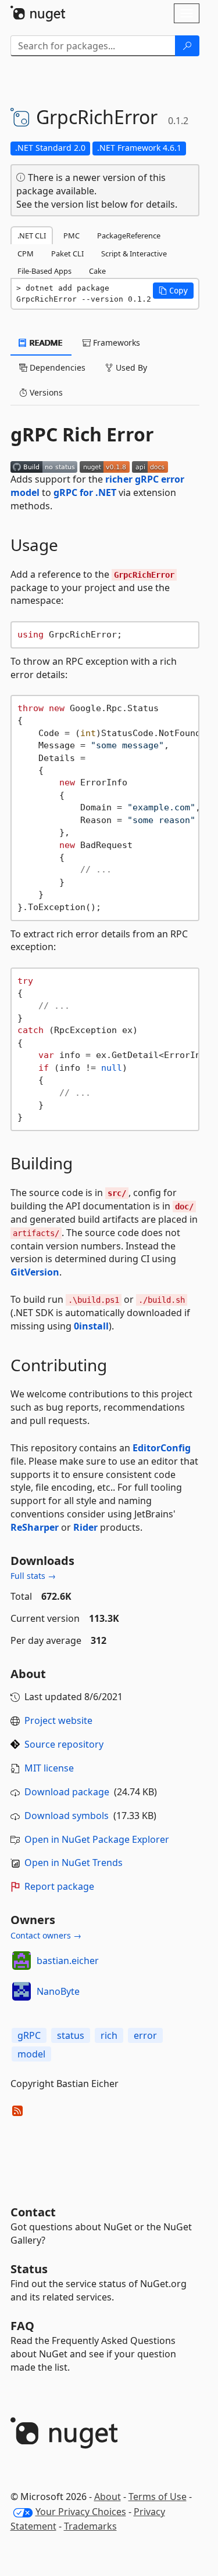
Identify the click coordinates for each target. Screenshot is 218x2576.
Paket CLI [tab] (67, 253)
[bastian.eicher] (22, 1961)
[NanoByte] (22, 1991)
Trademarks (90, 2526)
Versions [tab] (45, 392)
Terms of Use (158, 2497)
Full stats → (33, 1576)
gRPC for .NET (85, 492)
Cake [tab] (97, 271)
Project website (58, 1720)
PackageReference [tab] (129, 236)
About (108, 2497)
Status (29, 2269)
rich (109, 2035)
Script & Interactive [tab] (134, 253)
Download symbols (67, 1816)
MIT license (49, 1768)
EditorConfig (162, 1448)
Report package (59, 1886)
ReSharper (35, 1527)
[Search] (187, 46)
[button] (173, 291)
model (31, 2054)
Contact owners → (46, 1935)
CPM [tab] (26, 253)
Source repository (64, 1744)
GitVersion (35, 1272)
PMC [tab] (72, 236)
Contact (33, 2212)
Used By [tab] (130, 367)
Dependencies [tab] (56, 367)
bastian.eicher (68, 1961)
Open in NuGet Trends (74, 1863)
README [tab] (45, 343)
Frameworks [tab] (115, 343)
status (71, 2035)
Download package (67, 1792)
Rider (85, 1527)
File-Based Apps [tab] (44, 271)
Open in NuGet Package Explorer (97, 1839)
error (145, 2035)
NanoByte (58, 1991)
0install (91, 1326)
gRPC (29, 2035)
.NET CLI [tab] (32, 236)
